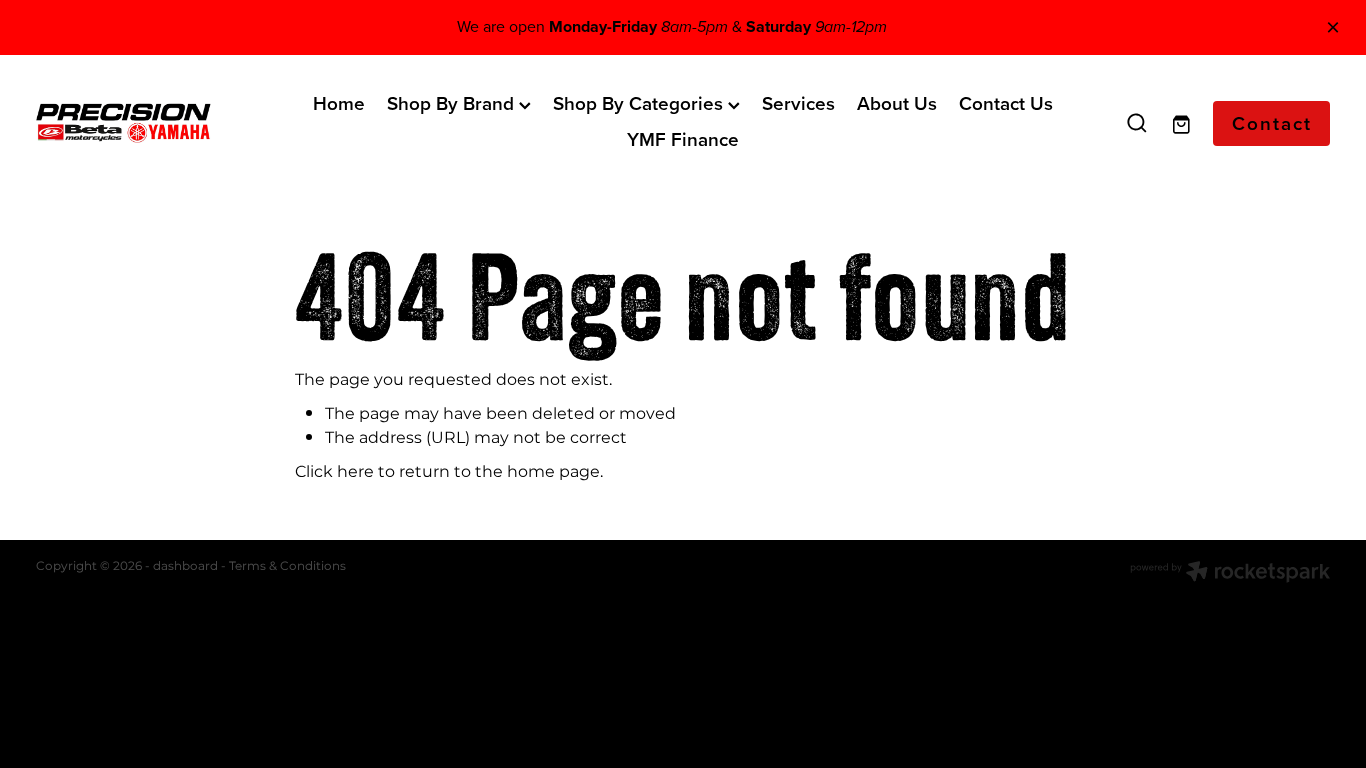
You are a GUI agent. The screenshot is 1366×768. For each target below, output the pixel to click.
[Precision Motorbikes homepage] (165, 123)
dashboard (185, 566)
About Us (897, 103)
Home (339, 103)
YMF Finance (683, 139)
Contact (1272, 123)
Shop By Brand (453, 103)
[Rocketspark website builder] (1230, 574)
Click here (334, 472)
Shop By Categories (640, 103)
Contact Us (1006, 103)
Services (798, 103)
